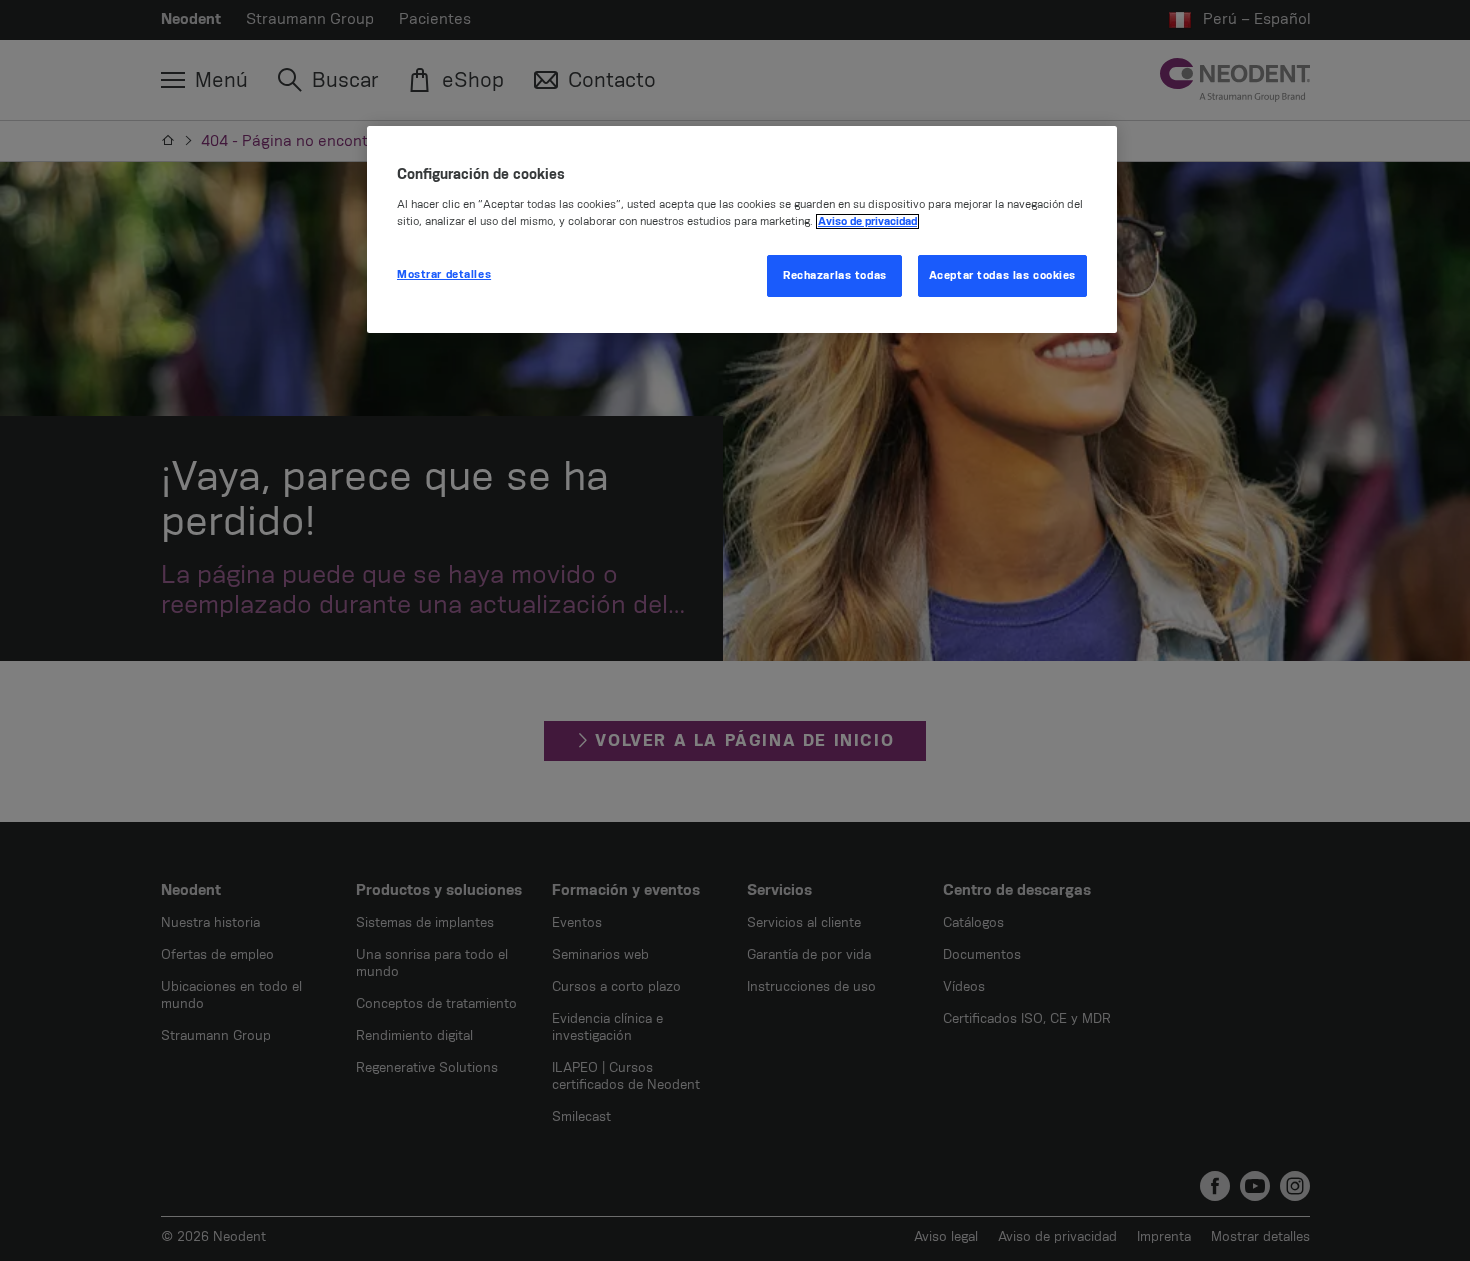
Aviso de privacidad (867, 221)
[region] (742, 229)
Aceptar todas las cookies (1002, 275)
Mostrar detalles (444, 274)
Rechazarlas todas (835, 275)
